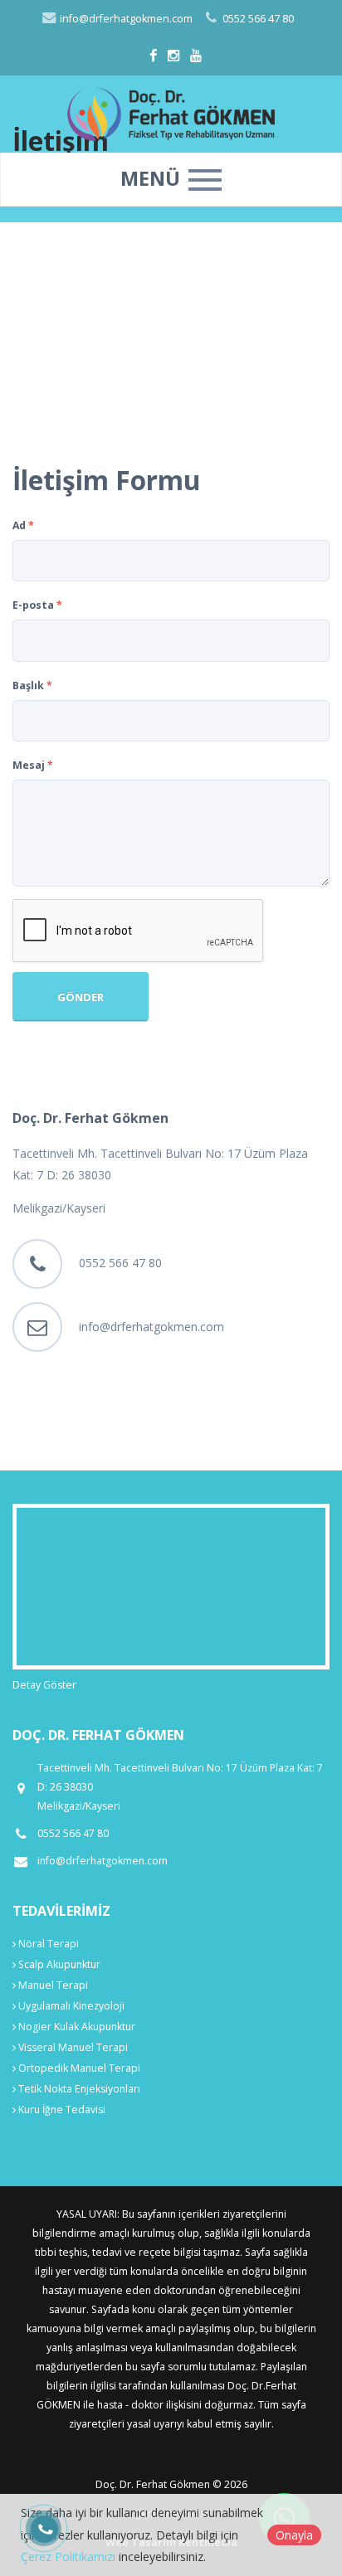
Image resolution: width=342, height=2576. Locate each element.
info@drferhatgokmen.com (125, 19)
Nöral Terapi (47, 1944)
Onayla (294, 2535)
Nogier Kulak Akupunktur (76, 2027)
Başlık (32, 685)
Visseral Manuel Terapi (72, 2047)
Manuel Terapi (52, 1985)
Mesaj (33, 765)
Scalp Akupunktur (58, 1964)
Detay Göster (44, 1685)
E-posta (37, 605)
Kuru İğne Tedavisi (61, 2109)
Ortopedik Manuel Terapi (78, 2068)
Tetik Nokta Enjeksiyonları (78, 2089)
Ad (23, 525)
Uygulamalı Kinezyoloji (70, 2006)
